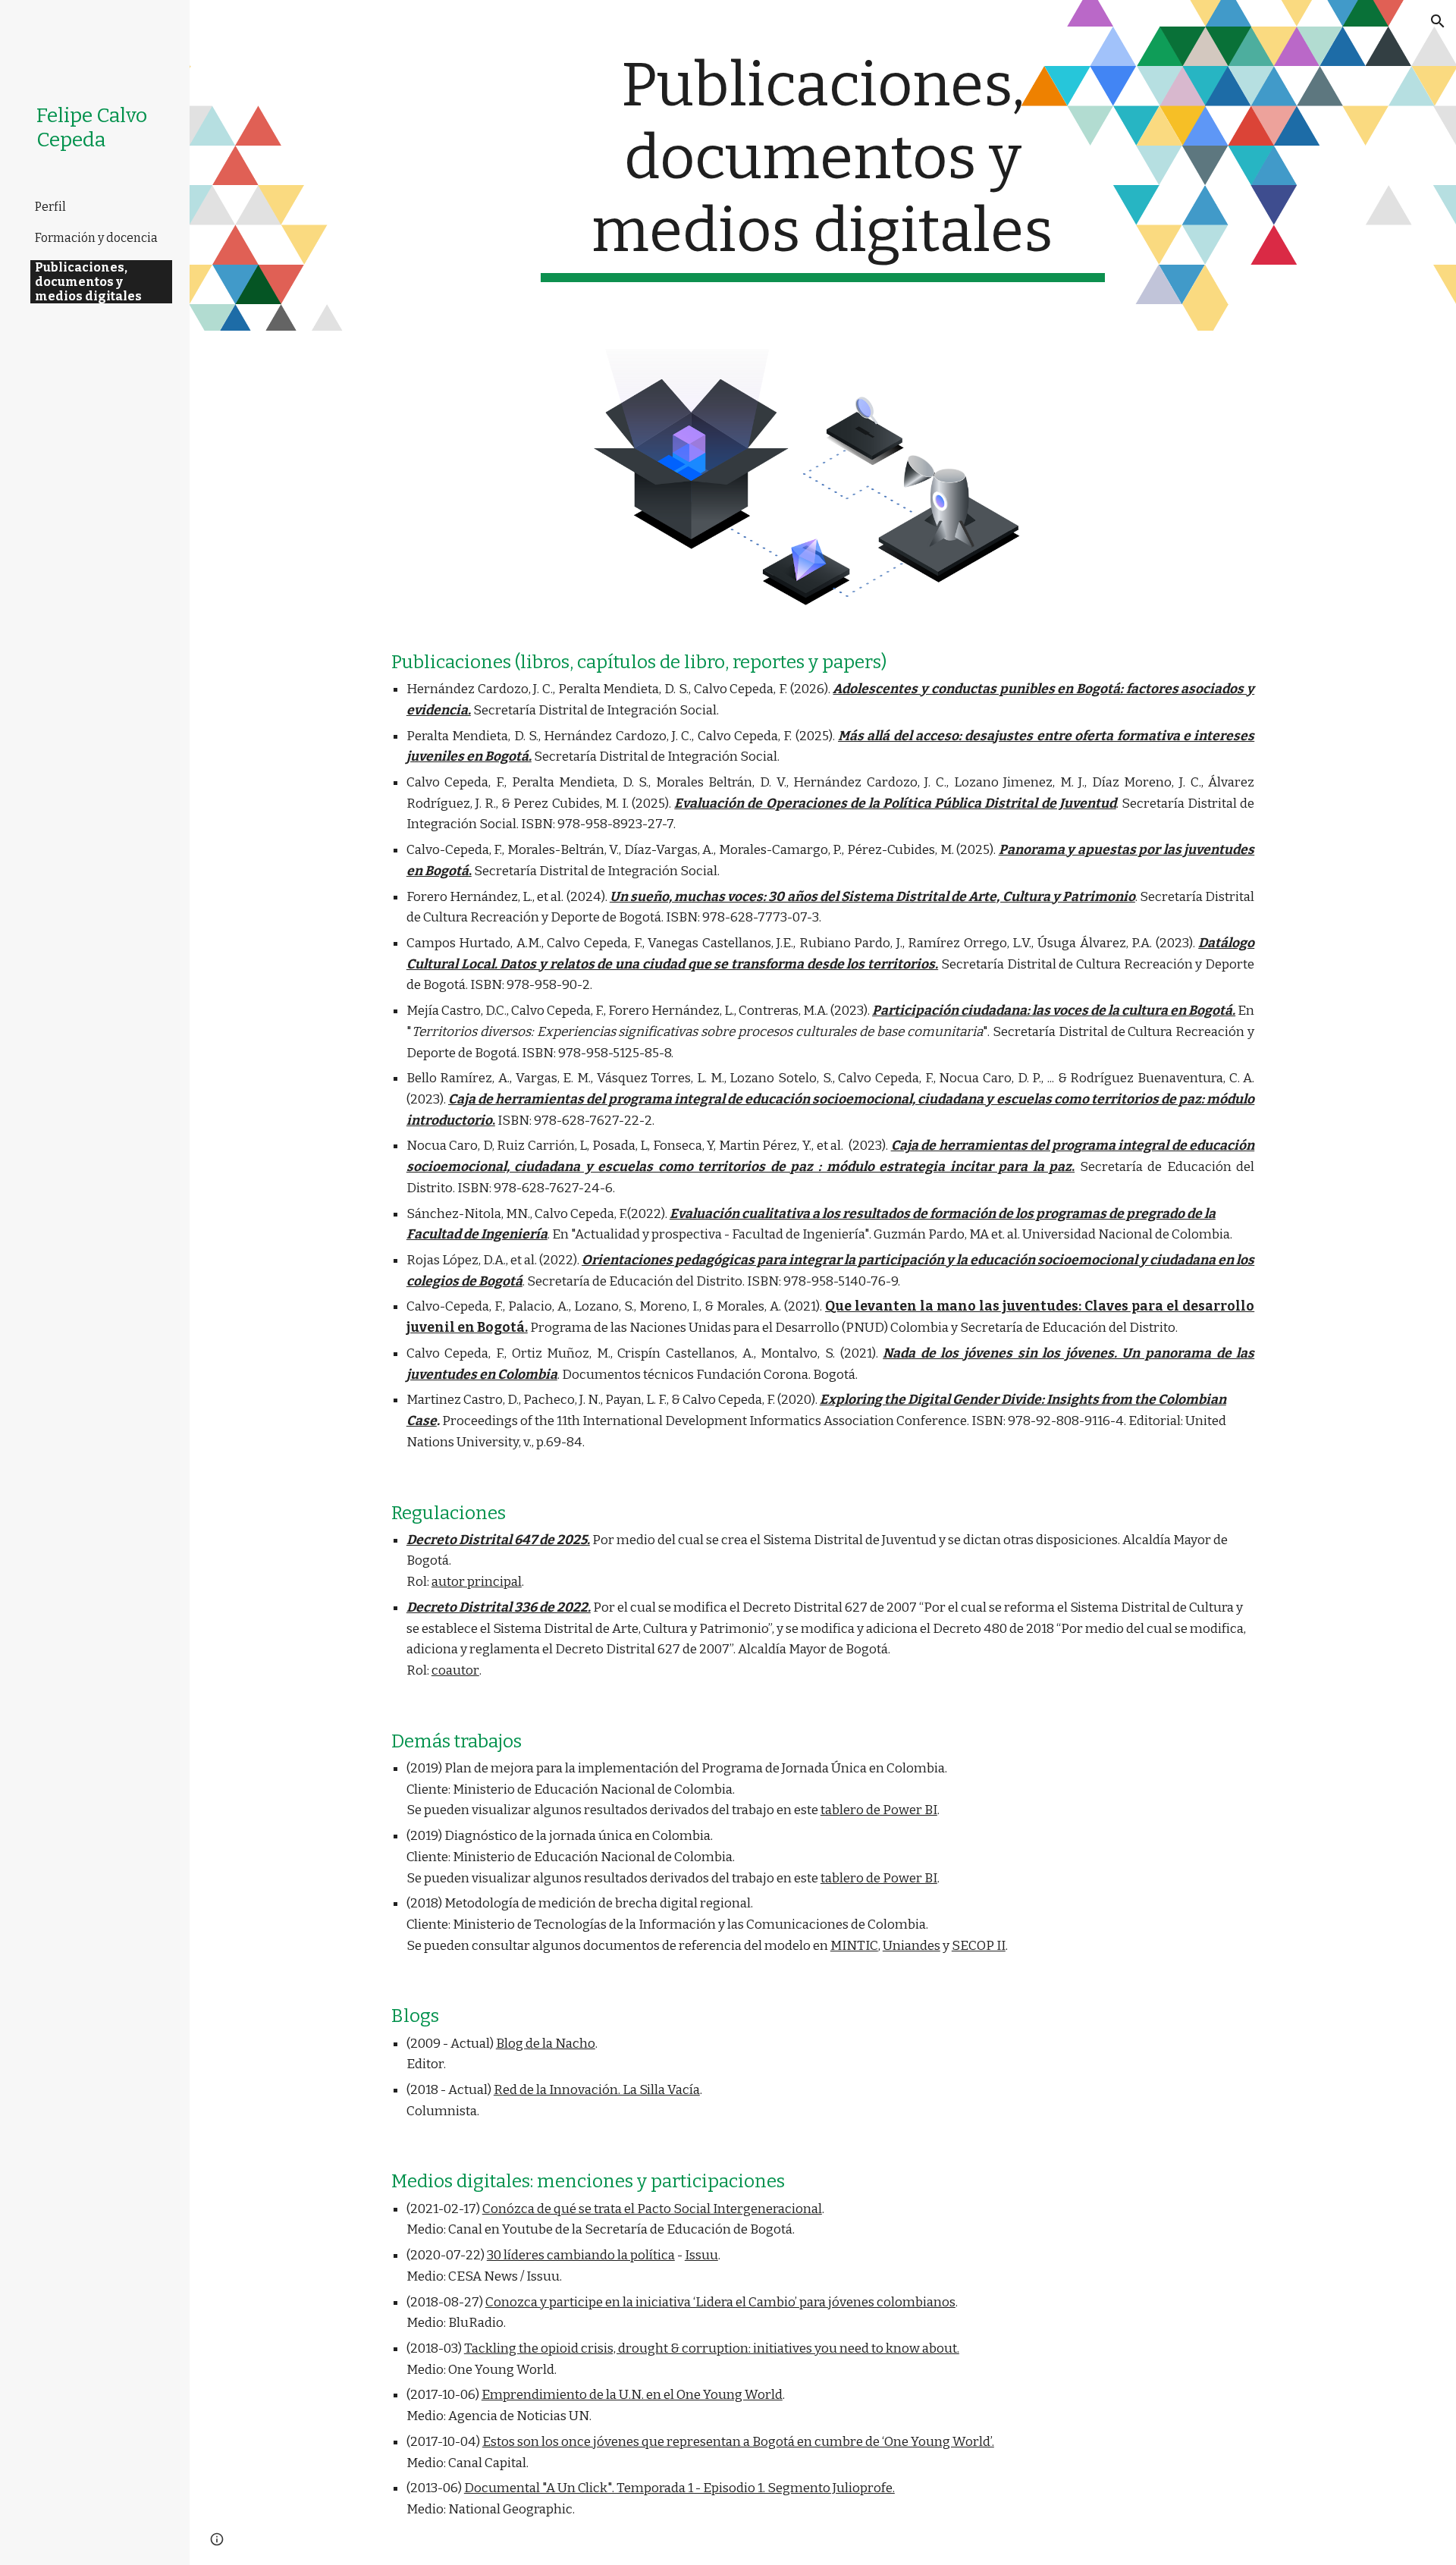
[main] (823, 165)
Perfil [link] (50, 207)
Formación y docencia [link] (96, 238)
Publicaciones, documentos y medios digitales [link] (88, 282)
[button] (1438, 21)
